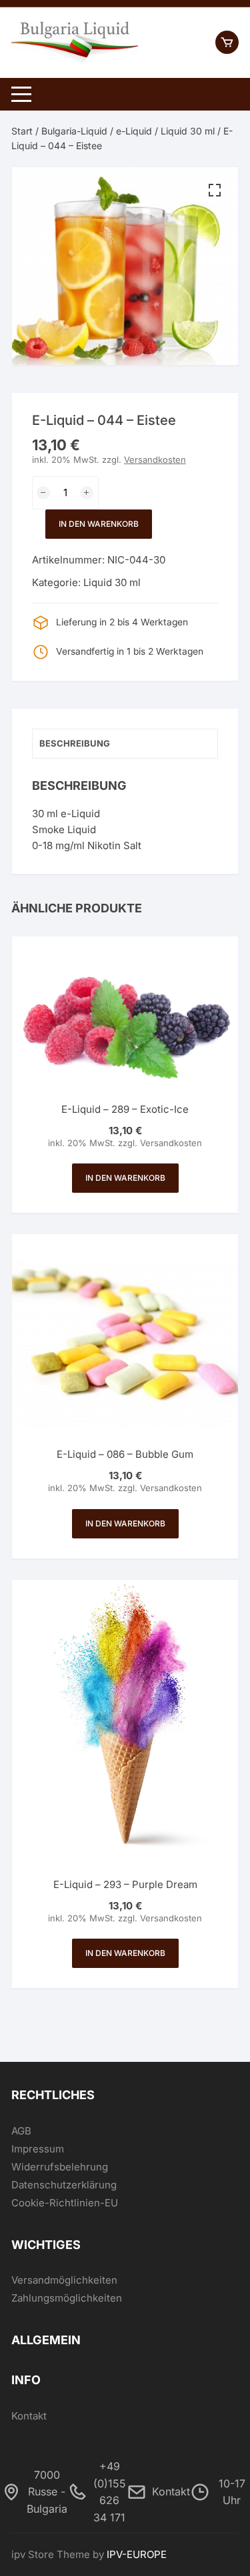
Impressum (38, 2149)
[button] (215, 190)
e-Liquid (134, 131)
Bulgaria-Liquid (74, 131)
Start (22, 131)
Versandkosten (155, 460)
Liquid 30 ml (188, 131)
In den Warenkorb (99, 524)
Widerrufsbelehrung (60, 2167)
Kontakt (29, 2416)
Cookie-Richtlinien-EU (65, 2203)
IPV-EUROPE (137, 2554)
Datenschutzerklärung (64, 2185)
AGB (21, 2131)
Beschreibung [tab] (75, 743)
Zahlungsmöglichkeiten (67, 2298)
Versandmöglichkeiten (64, 2280)
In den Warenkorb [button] (125, 1178)
